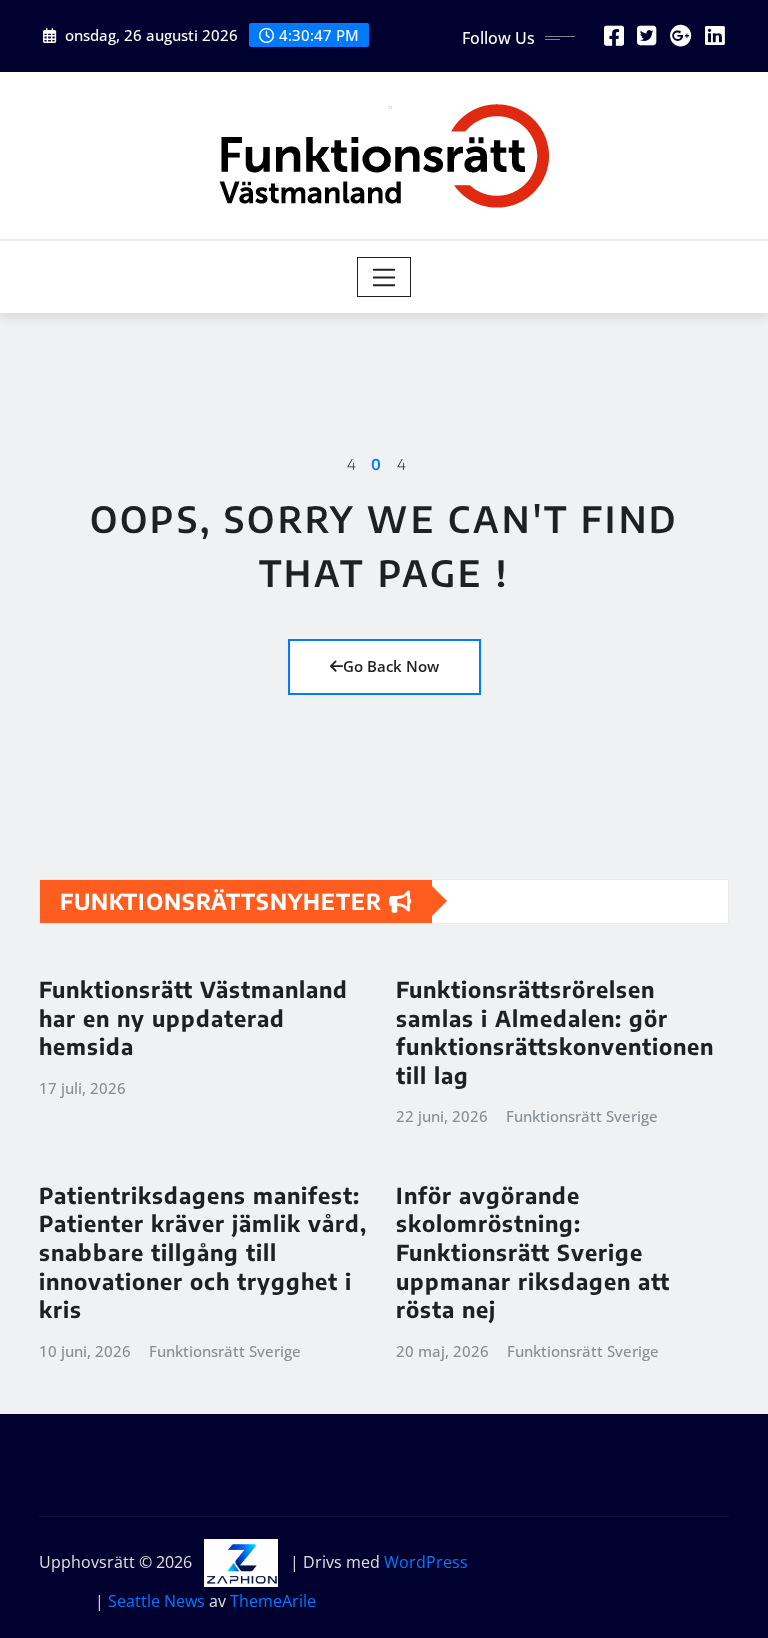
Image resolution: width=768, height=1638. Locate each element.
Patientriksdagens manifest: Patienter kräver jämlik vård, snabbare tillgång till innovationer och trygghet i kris (203, 1252)
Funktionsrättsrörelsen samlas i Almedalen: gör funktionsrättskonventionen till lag (555, 1032)
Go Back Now (391, 666)
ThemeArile (273, 1601)
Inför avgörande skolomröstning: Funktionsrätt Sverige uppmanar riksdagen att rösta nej (533, 1252)
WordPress (426, 1562)
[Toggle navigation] (384, 277)
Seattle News (156, 1601)
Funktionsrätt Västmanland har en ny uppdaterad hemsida (193, 1017)
